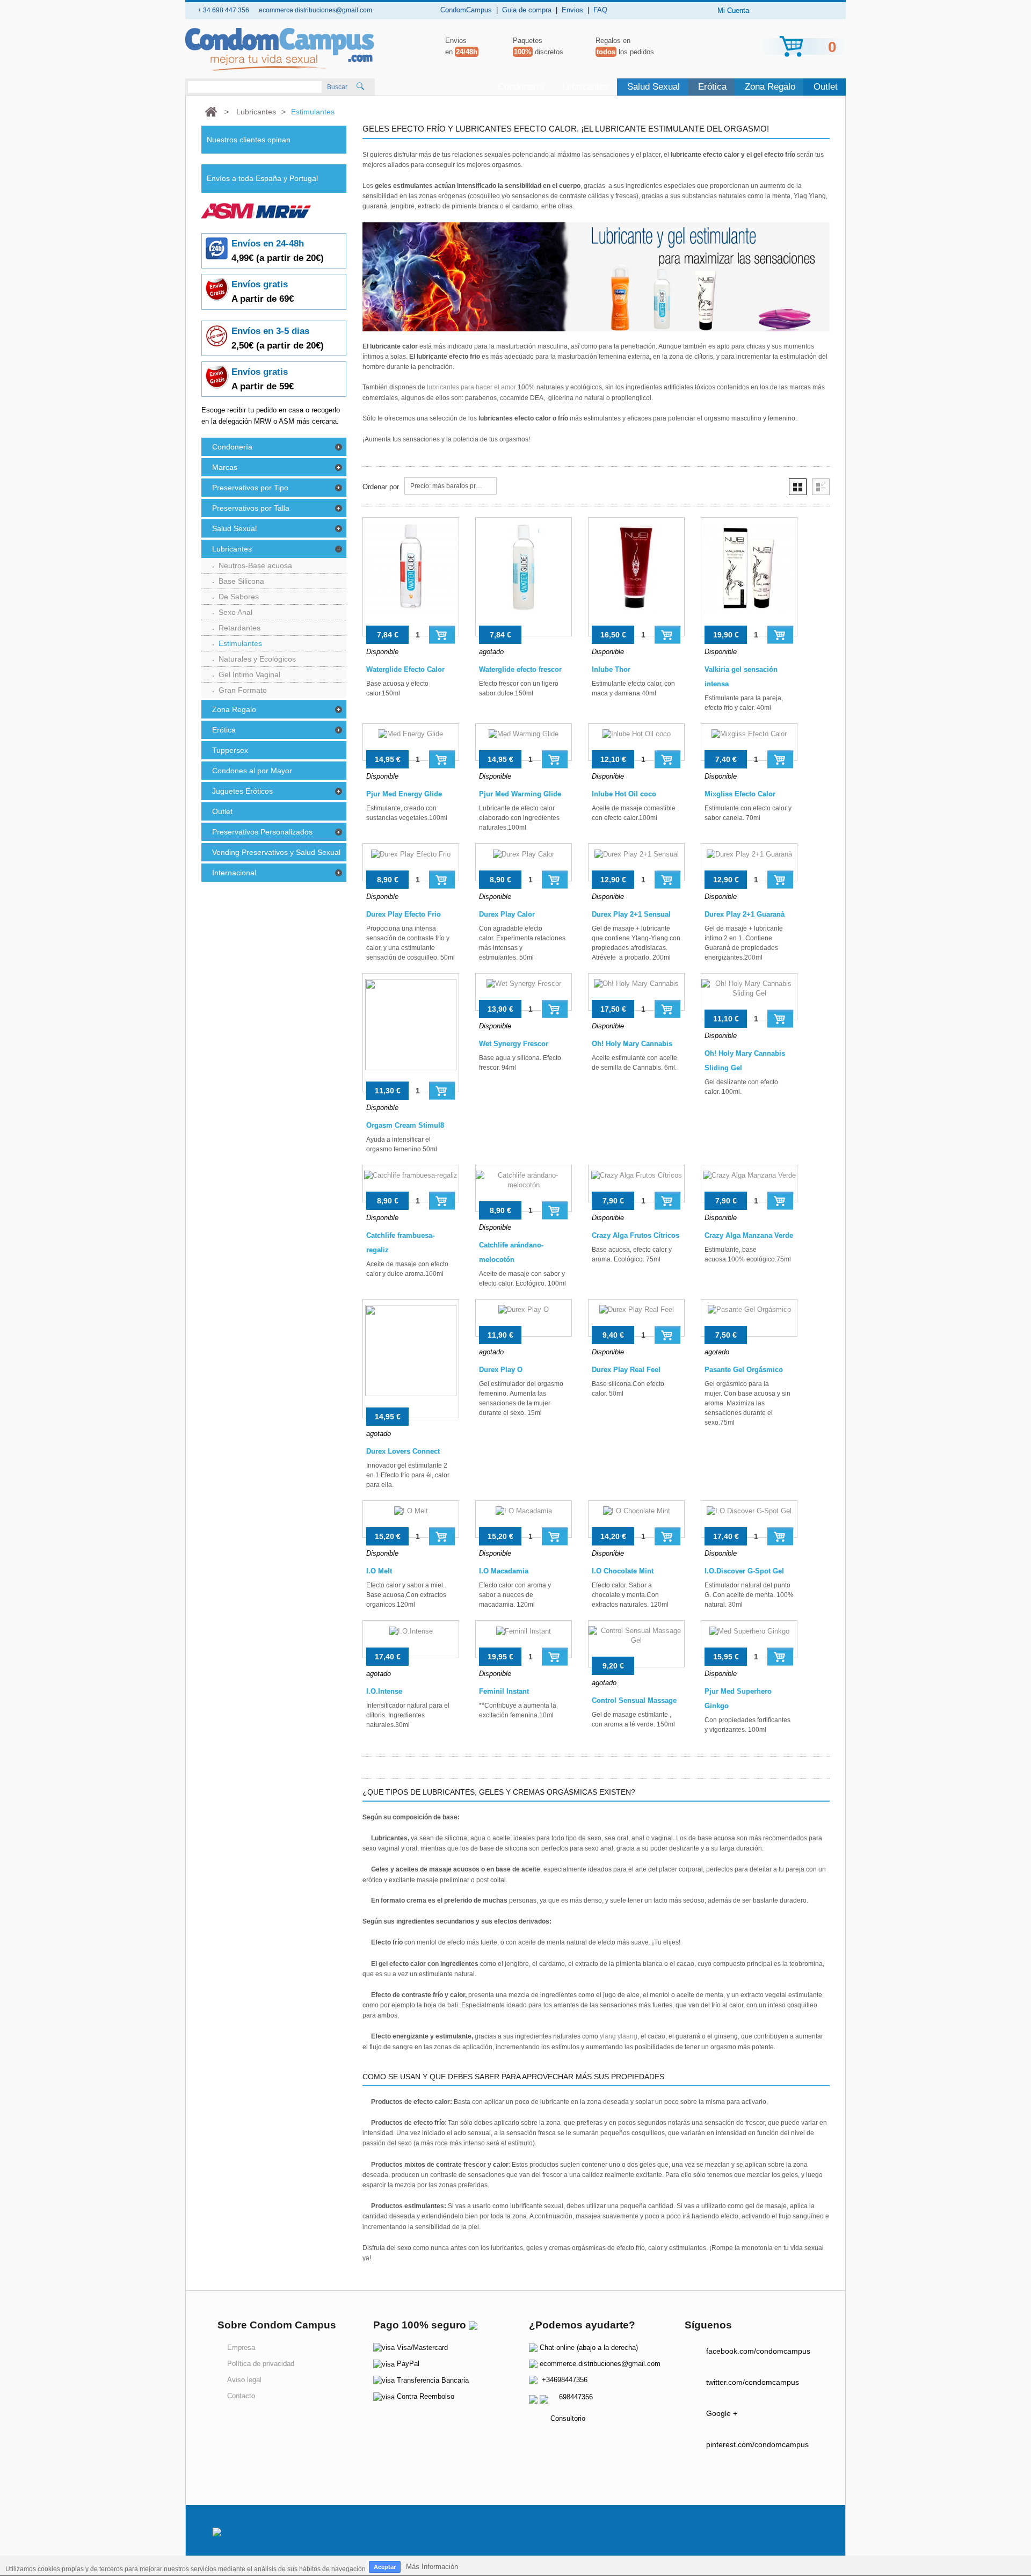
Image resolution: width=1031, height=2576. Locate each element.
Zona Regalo (770, 87)
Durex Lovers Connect (403, 1451)
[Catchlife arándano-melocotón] (524, 1188)
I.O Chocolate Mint (623, 1571)
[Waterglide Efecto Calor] (411, 577)
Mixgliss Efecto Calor (740, 794)
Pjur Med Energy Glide (404, 794)
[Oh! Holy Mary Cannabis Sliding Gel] (749, 997)
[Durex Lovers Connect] (411, 1359)
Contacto (241, 2396)
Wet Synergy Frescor (514, 1044)
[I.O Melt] (411, 1519)
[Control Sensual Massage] (636, 1644)
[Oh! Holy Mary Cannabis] (636, 992)
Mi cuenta (733, 10)
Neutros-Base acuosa (255, 565)
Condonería (521, 87)
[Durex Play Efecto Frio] (411, 862)
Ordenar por (381, 487)
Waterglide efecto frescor (520, 669)
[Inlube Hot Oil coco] (636, 742)
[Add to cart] (442, 634)
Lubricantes (586, 87)
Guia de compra (527, 10)
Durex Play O (501, 1370)
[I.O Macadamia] (524, 1519)
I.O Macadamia (504, 1571)
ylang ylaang (619, 2036)
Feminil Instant (504, 1691)
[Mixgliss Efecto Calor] (749, 742)
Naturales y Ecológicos (257, 659)
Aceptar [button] (385, 2567)
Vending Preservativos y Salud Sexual (276, 852)
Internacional (234, 873)
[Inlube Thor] (636, 577)
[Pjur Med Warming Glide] (524, 742)
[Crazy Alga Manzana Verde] (749, 1184)
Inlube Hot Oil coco (624, 794)
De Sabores (239, 597)
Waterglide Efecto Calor (405, 669)
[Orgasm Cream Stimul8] (411, 1033)
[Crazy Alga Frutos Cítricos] (636, 1184)
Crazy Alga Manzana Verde (749, 1235)
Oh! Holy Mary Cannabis (632, 1044)
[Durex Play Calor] (524, 862)
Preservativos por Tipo (250, 488)
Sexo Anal (235, 612)
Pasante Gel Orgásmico (744, 1370)
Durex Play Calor (507, 914)
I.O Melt (379, 1571)
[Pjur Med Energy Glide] (411, 742)
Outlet (826, 87)
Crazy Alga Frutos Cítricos (636, 1235)
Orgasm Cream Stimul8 (405, 1125)
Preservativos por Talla (251, 508)
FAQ (600, 10)
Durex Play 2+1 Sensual (631, 914)
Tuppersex (230, 750)
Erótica (712, 87)
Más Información (432, 2567)
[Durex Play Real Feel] (636, 1318)
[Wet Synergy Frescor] (524, 992)
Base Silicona (241, 581)
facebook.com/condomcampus (758, 2351)
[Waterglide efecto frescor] (524, 577)
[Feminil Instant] (524, 1639)
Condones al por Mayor (252, 771)
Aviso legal (244, 2380)
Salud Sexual (654, 87)
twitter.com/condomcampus (753, 2382)
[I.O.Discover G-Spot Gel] (749, 1519)
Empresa (241, 2348)
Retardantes (239, 628)
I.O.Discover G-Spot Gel (744, 1571)
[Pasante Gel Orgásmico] (749, 1318)
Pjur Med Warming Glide (520, 794)
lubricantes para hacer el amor (471, 387)
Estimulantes (240, 643)
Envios (572, 10)
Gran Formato (243, 690)
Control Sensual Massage (634, 1700)
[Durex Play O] (524, 1318)
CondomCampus (466, 10)
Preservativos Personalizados (262, 832)
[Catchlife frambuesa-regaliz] (411, 1184)
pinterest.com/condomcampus (757, 2444)
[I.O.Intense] (411, 1639)
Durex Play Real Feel (626, 1370)
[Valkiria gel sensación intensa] (749, 577)
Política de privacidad (261, 2364)
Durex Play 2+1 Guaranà (745, 914)
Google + (722, 2413)
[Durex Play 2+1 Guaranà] (749, 862)
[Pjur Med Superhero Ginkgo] (749, 1639)
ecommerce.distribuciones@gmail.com (600, 2364)
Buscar (337, 87)
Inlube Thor (611, 669)
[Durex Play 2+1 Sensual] (636, 862)
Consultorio (568, 2418)
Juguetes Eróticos (242, 791)
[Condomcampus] (280, 49)
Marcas (225, 467)
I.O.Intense (384, 1691)
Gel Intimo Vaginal (249, 674)
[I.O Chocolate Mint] (636, 1519)
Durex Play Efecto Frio (404, 914)
